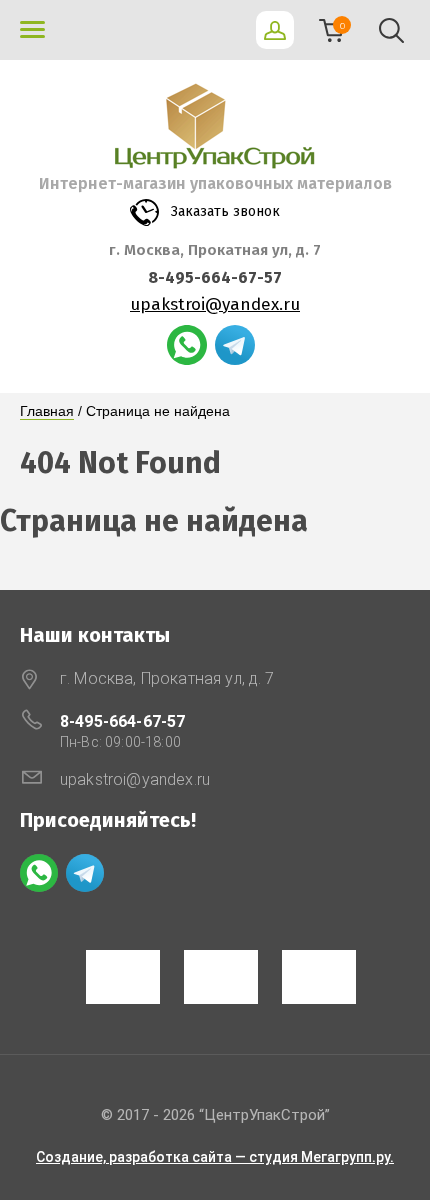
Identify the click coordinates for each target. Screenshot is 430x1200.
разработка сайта (170, 1157)
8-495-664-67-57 (215, 277)
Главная (47, 411)
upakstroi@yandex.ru (215, 304)
